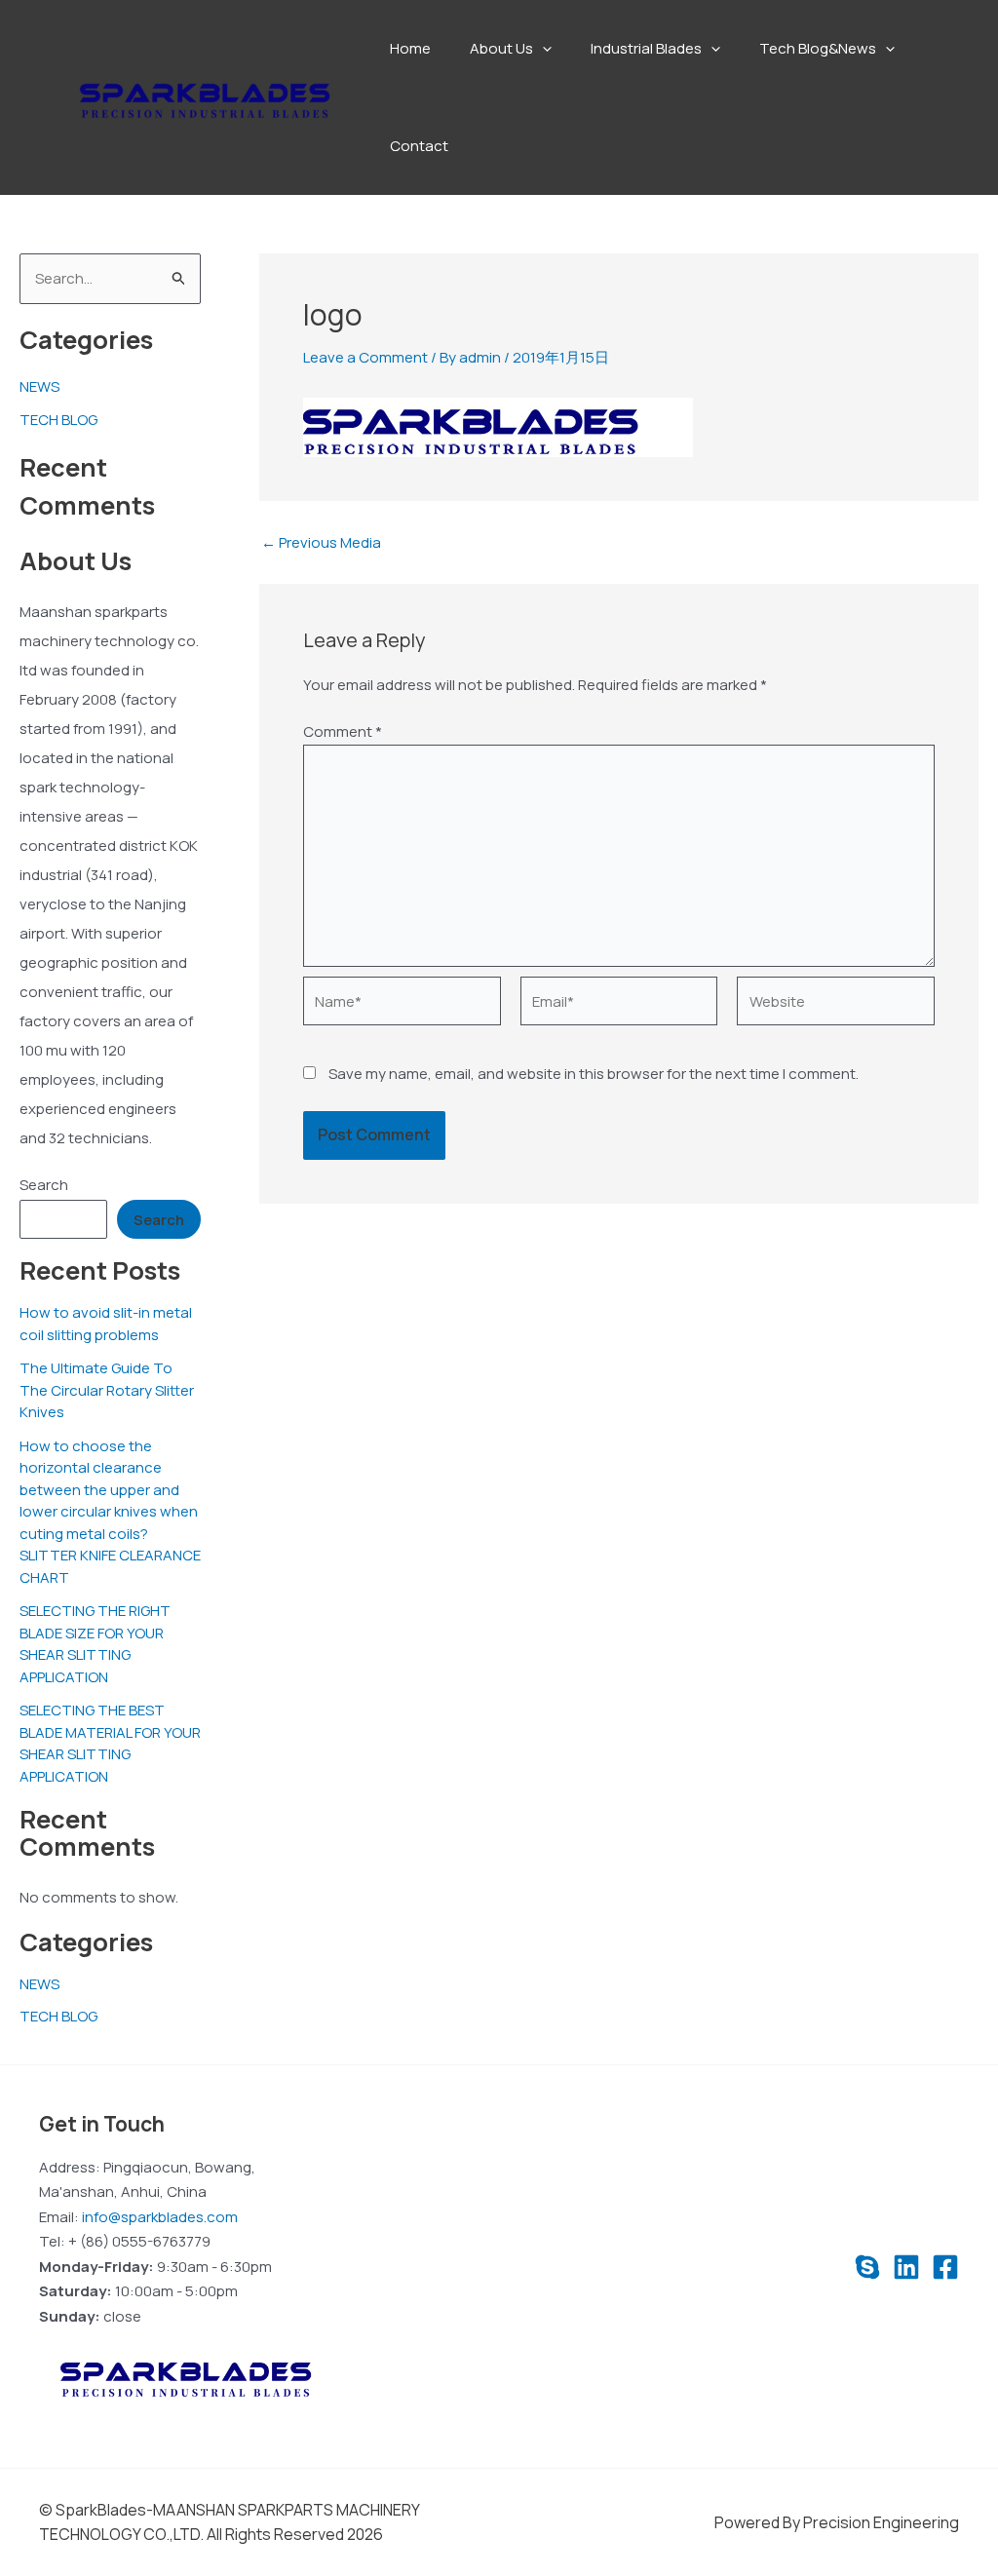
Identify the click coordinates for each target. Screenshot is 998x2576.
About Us (501, 48)
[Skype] (867, 2267)
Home (410, 48)
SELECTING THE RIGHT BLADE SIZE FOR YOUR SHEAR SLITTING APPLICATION (95, 1644)
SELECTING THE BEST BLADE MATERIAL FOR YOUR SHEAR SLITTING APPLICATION (110, 1743)
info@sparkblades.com (160, 2217)
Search (44, 1185)
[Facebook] (945, 2267)
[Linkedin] (906, 2267)
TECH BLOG (58, 420)
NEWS (39, 386)
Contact (419, 146)
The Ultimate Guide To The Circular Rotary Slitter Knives (107, 1390)
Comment (343, 731)
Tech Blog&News (818, 48)
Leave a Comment (365, 357)
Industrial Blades (646, 48)
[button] (542, 49)
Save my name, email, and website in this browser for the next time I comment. (594, 1074)
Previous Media (321, 542)
